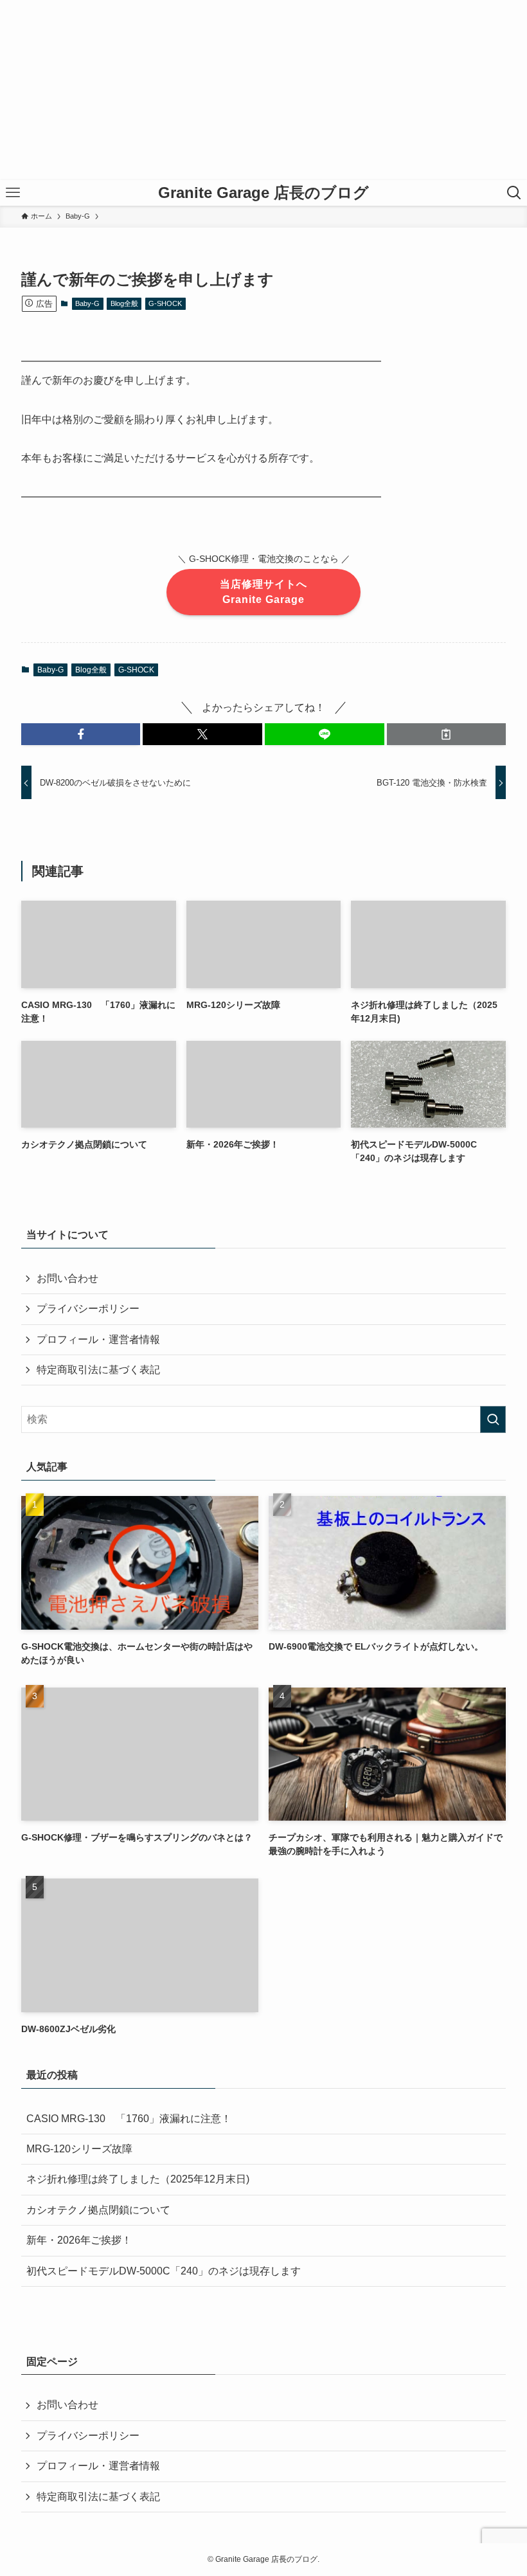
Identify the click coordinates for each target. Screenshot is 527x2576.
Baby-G (87, 303)
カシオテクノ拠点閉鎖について (98, 2210)
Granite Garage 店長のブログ (263, 193)
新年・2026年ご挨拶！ (79, 2240)
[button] (81, 734)
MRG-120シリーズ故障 (79, 2149)
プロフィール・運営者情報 (98, 1339)
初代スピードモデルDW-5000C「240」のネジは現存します (164, 2271)
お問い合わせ (67, 1278)
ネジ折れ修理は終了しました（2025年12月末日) (138, 2179)
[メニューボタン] (13, 193)
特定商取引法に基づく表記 (98, 1370)
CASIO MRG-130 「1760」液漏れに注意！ (129, 2119)
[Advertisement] (263, 90)
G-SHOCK (165, 303)
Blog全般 (124, 303)
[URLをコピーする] (447, 734)
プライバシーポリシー (88, 1309)
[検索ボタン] (514, 193)
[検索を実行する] (493, 1419)
